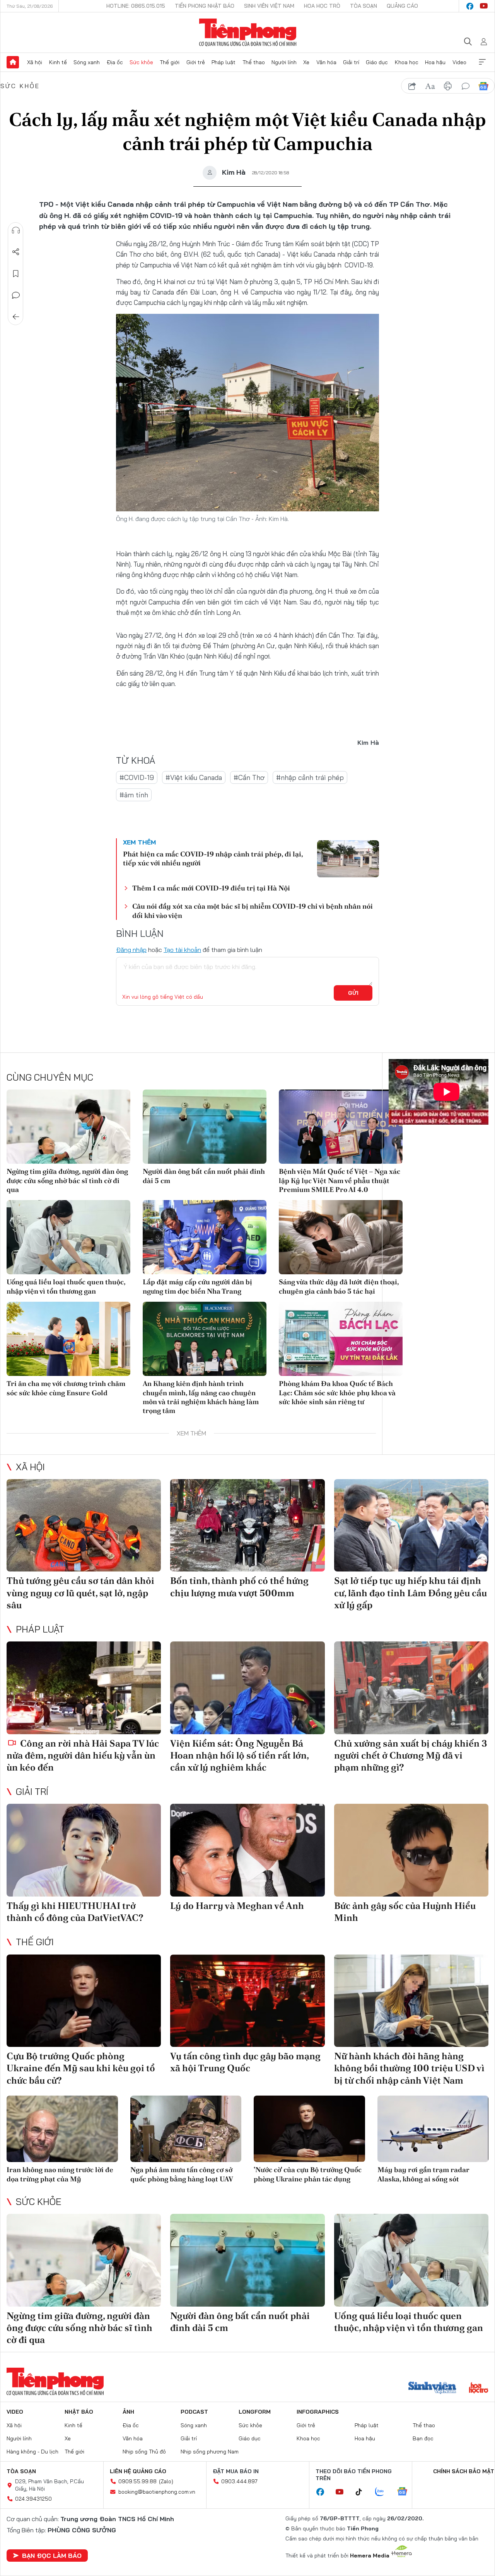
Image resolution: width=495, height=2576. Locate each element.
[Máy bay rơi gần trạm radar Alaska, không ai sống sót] (433, 2129)
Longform (255, 2412)
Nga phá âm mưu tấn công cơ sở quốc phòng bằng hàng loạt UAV (182, 2174)
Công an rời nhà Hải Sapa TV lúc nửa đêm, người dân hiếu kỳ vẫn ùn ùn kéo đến (83, 1755)
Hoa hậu (435, 62)
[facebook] (470, 6)
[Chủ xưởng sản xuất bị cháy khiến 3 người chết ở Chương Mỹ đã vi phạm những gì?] (411, 1688)
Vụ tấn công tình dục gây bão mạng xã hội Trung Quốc (245, 2062)
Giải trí (351, 62)
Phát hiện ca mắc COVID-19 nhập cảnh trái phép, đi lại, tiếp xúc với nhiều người (213, 858)
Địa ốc (115, 62)
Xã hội (35, 62)
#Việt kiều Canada (194, 777)
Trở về (16, 317)
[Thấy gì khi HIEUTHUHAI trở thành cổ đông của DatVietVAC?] (84, 1850)
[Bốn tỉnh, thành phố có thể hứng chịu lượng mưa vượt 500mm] (247, 1526)
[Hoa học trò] (479, 2389)
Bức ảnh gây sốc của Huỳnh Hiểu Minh (405, 1912)
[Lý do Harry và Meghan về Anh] (247, 1850)
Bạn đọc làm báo (52, 2556)
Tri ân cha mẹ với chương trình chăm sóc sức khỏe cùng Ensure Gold (66, 1388)
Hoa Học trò (322, 6)
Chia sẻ (16, 252)
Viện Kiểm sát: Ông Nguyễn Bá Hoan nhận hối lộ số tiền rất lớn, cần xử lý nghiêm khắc (239, 1755)
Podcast (194, 2412)
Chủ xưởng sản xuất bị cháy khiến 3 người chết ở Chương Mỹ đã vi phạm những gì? (411, 1755)
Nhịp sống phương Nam (210, 2452)
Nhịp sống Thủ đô (144, 2452)
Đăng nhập (131, 950)
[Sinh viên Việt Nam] (432, 2389)
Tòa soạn (364, 6)
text (430, 86)
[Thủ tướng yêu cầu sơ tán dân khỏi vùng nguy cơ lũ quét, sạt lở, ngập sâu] (84, 1526)
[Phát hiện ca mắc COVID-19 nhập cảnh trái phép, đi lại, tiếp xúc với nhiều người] (348, 859)
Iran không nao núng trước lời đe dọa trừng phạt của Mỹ (60, 2174)
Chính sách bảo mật (464, 2471)
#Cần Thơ (249, 777)
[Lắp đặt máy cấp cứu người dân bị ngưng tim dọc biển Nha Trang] (205, 1237)
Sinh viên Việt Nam (269, 6)
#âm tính (134, 795)
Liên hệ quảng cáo (138, 2471)
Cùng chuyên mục (50, 1077)
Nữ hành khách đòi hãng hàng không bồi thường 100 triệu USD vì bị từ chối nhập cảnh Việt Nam (409, 2068)
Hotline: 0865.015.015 (136, 6)
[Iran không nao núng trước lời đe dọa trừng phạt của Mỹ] (62, 2129)
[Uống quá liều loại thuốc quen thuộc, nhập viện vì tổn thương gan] (68, 1237)
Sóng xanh (87, 62)
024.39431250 (33, 2499)
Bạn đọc (423, 2438)
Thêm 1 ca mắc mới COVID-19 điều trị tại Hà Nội (211, 888)
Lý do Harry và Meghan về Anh (237, 1906)
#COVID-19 (137, 777)
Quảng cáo (402, 6)
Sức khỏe (141, 62)
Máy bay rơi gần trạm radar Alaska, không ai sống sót (423, 2174)
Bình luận (16, 295)
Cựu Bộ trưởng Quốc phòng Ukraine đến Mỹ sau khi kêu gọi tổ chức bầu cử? (81, 2068)
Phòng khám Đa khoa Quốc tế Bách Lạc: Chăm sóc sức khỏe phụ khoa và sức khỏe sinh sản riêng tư (337, 1393)
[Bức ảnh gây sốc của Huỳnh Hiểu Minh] (411, 1850)
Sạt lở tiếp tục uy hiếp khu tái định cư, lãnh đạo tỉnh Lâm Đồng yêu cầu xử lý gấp (411, 1593)
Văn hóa (326, 62)
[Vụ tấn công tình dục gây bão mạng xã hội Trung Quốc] (247, 2001)
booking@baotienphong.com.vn (157, 2492)
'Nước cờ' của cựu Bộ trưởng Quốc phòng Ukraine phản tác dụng (308, 2174)
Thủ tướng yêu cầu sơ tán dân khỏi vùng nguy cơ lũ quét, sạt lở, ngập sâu (80, 1593)
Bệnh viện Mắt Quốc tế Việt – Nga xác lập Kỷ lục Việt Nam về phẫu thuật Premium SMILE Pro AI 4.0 (340, 1180)
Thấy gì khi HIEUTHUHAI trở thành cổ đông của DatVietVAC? (75, 1912)
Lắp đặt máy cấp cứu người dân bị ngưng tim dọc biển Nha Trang (197, 1286)
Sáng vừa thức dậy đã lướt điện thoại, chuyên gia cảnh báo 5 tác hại (339, 1286)
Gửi (353, 993)
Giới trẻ (196, 62)
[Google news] (406, 2492)
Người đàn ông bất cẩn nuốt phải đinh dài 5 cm (204, 1176)
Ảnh (128, 2412)
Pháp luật (224, 62)
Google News (483, 86)
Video (459, 62)
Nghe (16, 230)
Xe (306, 62)
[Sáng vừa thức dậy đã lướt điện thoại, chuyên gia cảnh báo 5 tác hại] (341, 1237)
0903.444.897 (239, 2481)
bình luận (466, 86)
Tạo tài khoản (182, 950)
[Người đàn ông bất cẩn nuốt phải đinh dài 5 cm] (205, 1127)
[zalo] (384, 2492)
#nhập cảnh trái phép (310, 777)
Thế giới (170, 62)
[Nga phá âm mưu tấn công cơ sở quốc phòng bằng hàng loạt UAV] (186, 2129)
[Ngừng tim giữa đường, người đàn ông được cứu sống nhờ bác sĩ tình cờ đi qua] (68, 1127)
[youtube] (484, 6)
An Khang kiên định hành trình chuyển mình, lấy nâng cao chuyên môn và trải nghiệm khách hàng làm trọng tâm (201, 1397)
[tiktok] (363, 2492)
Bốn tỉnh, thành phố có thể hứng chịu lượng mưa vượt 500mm (239, 1587)
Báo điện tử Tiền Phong (248, 32)
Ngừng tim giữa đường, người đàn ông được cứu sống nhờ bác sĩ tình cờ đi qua (67, 1180)
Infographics (318, 2412)
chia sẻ (412, 86)
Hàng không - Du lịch (32, 2452)
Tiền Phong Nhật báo (205, 6)
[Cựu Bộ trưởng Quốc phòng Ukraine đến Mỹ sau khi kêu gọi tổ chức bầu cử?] (84, 2001)
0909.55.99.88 (137, 2481)
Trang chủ (13, 62)
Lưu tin (16, 274)
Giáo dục (377, 62)
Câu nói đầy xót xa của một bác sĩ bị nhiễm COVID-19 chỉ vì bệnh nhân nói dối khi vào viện (253, 911)
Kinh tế (58, 62)
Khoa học (407, 62)
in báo (448, 86)
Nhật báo (79, 2412)
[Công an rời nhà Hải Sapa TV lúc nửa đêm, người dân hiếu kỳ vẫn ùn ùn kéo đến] (84, 1688)
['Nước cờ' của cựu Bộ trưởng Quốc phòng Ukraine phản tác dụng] (309, 2129)
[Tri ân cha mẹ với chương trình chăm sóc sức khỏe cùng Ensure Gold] (68, 1339)
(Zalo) (166, 2481)
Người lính (284, 62)
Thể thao (254, 62)
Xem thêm (482, 62)
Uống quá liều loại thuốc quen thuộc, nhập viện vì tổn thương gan (66, 1286)
